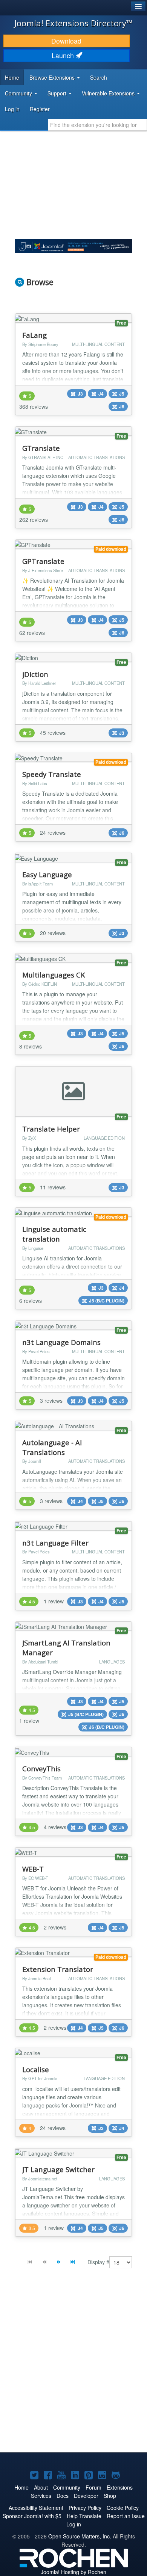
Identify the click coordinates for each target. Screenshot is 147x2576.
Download (66, 41)
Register (40, 109)
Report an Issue (126, 2516)
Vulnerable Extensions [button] (109, 93)
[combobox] (97, 125)
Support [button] (58, 93)
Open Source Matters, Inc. (80, 2536)
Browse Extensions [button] (53, 77)
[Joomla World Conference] (73, 245)
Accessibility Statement (36, 2508)
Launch (64, 55)
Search (99, 77)
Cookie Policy (123, 2508)
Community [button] (19, 93)
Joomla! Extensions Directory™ (73, 23)
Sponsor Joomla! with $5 (32, 2516)
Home (12, 77)
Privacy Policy (85, 2508)
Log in (12, 109)
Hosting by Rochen (73, 2572)
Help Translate (84, 2516)
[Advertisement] (73, 2366)
